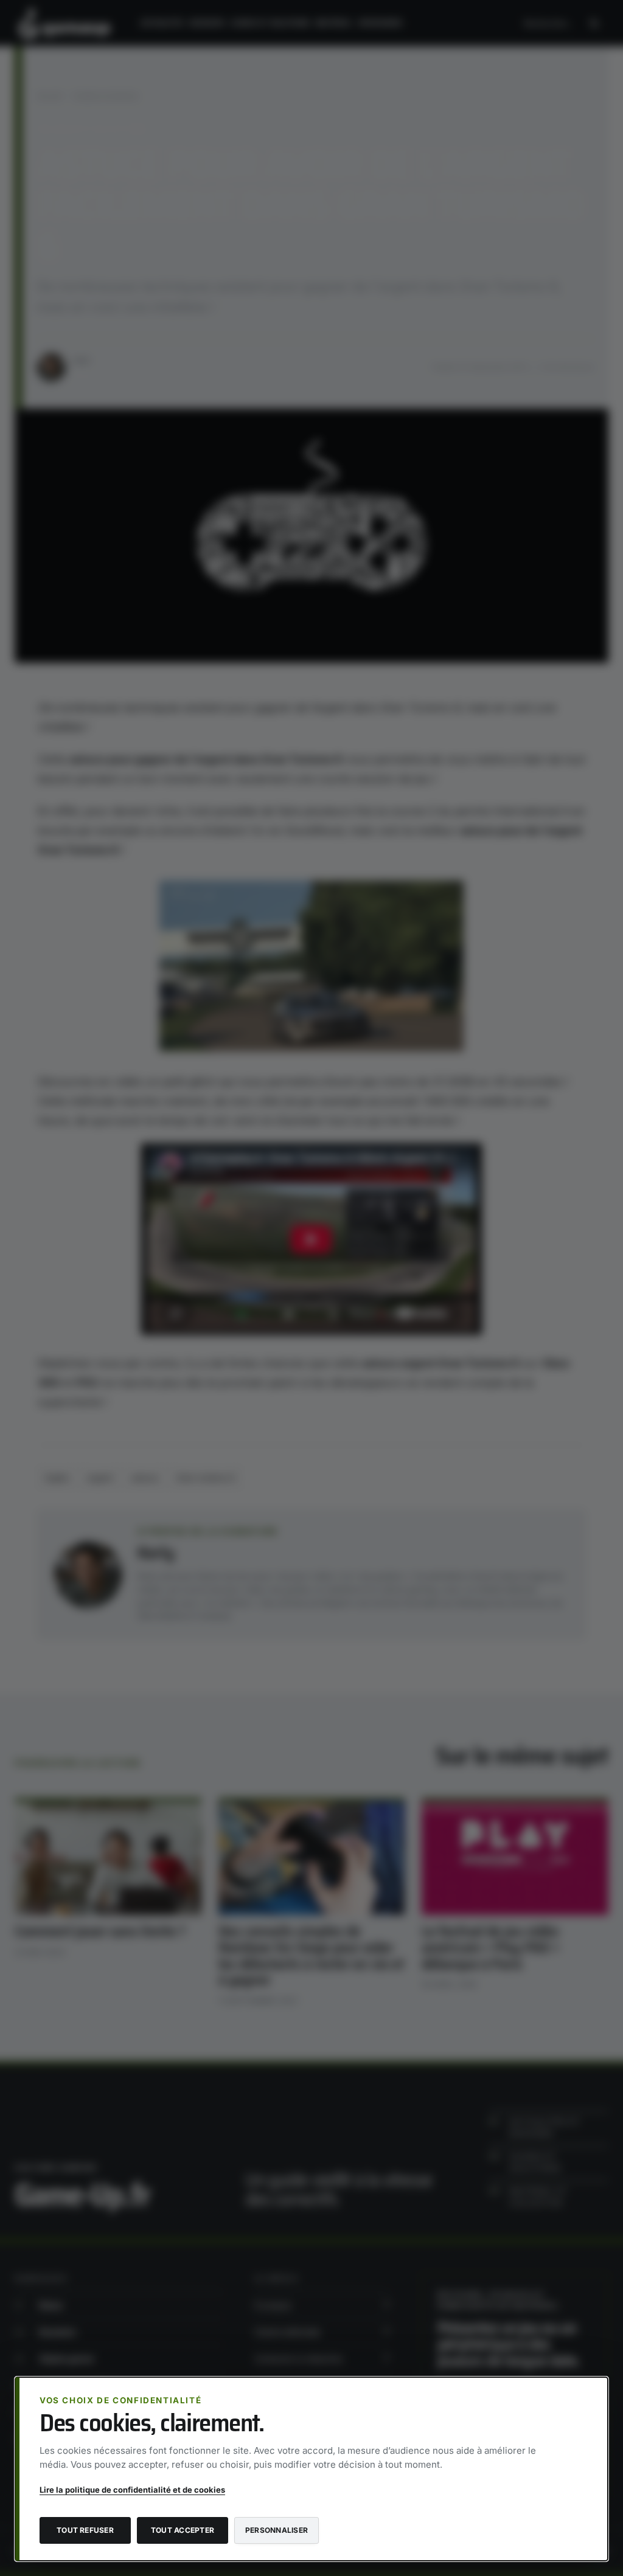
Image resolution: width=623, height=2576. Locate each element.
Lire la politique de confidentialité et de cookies (132, 2490)
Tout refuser (85, 2530)
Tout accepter (183, 2530)
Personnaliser (277, 2530)
